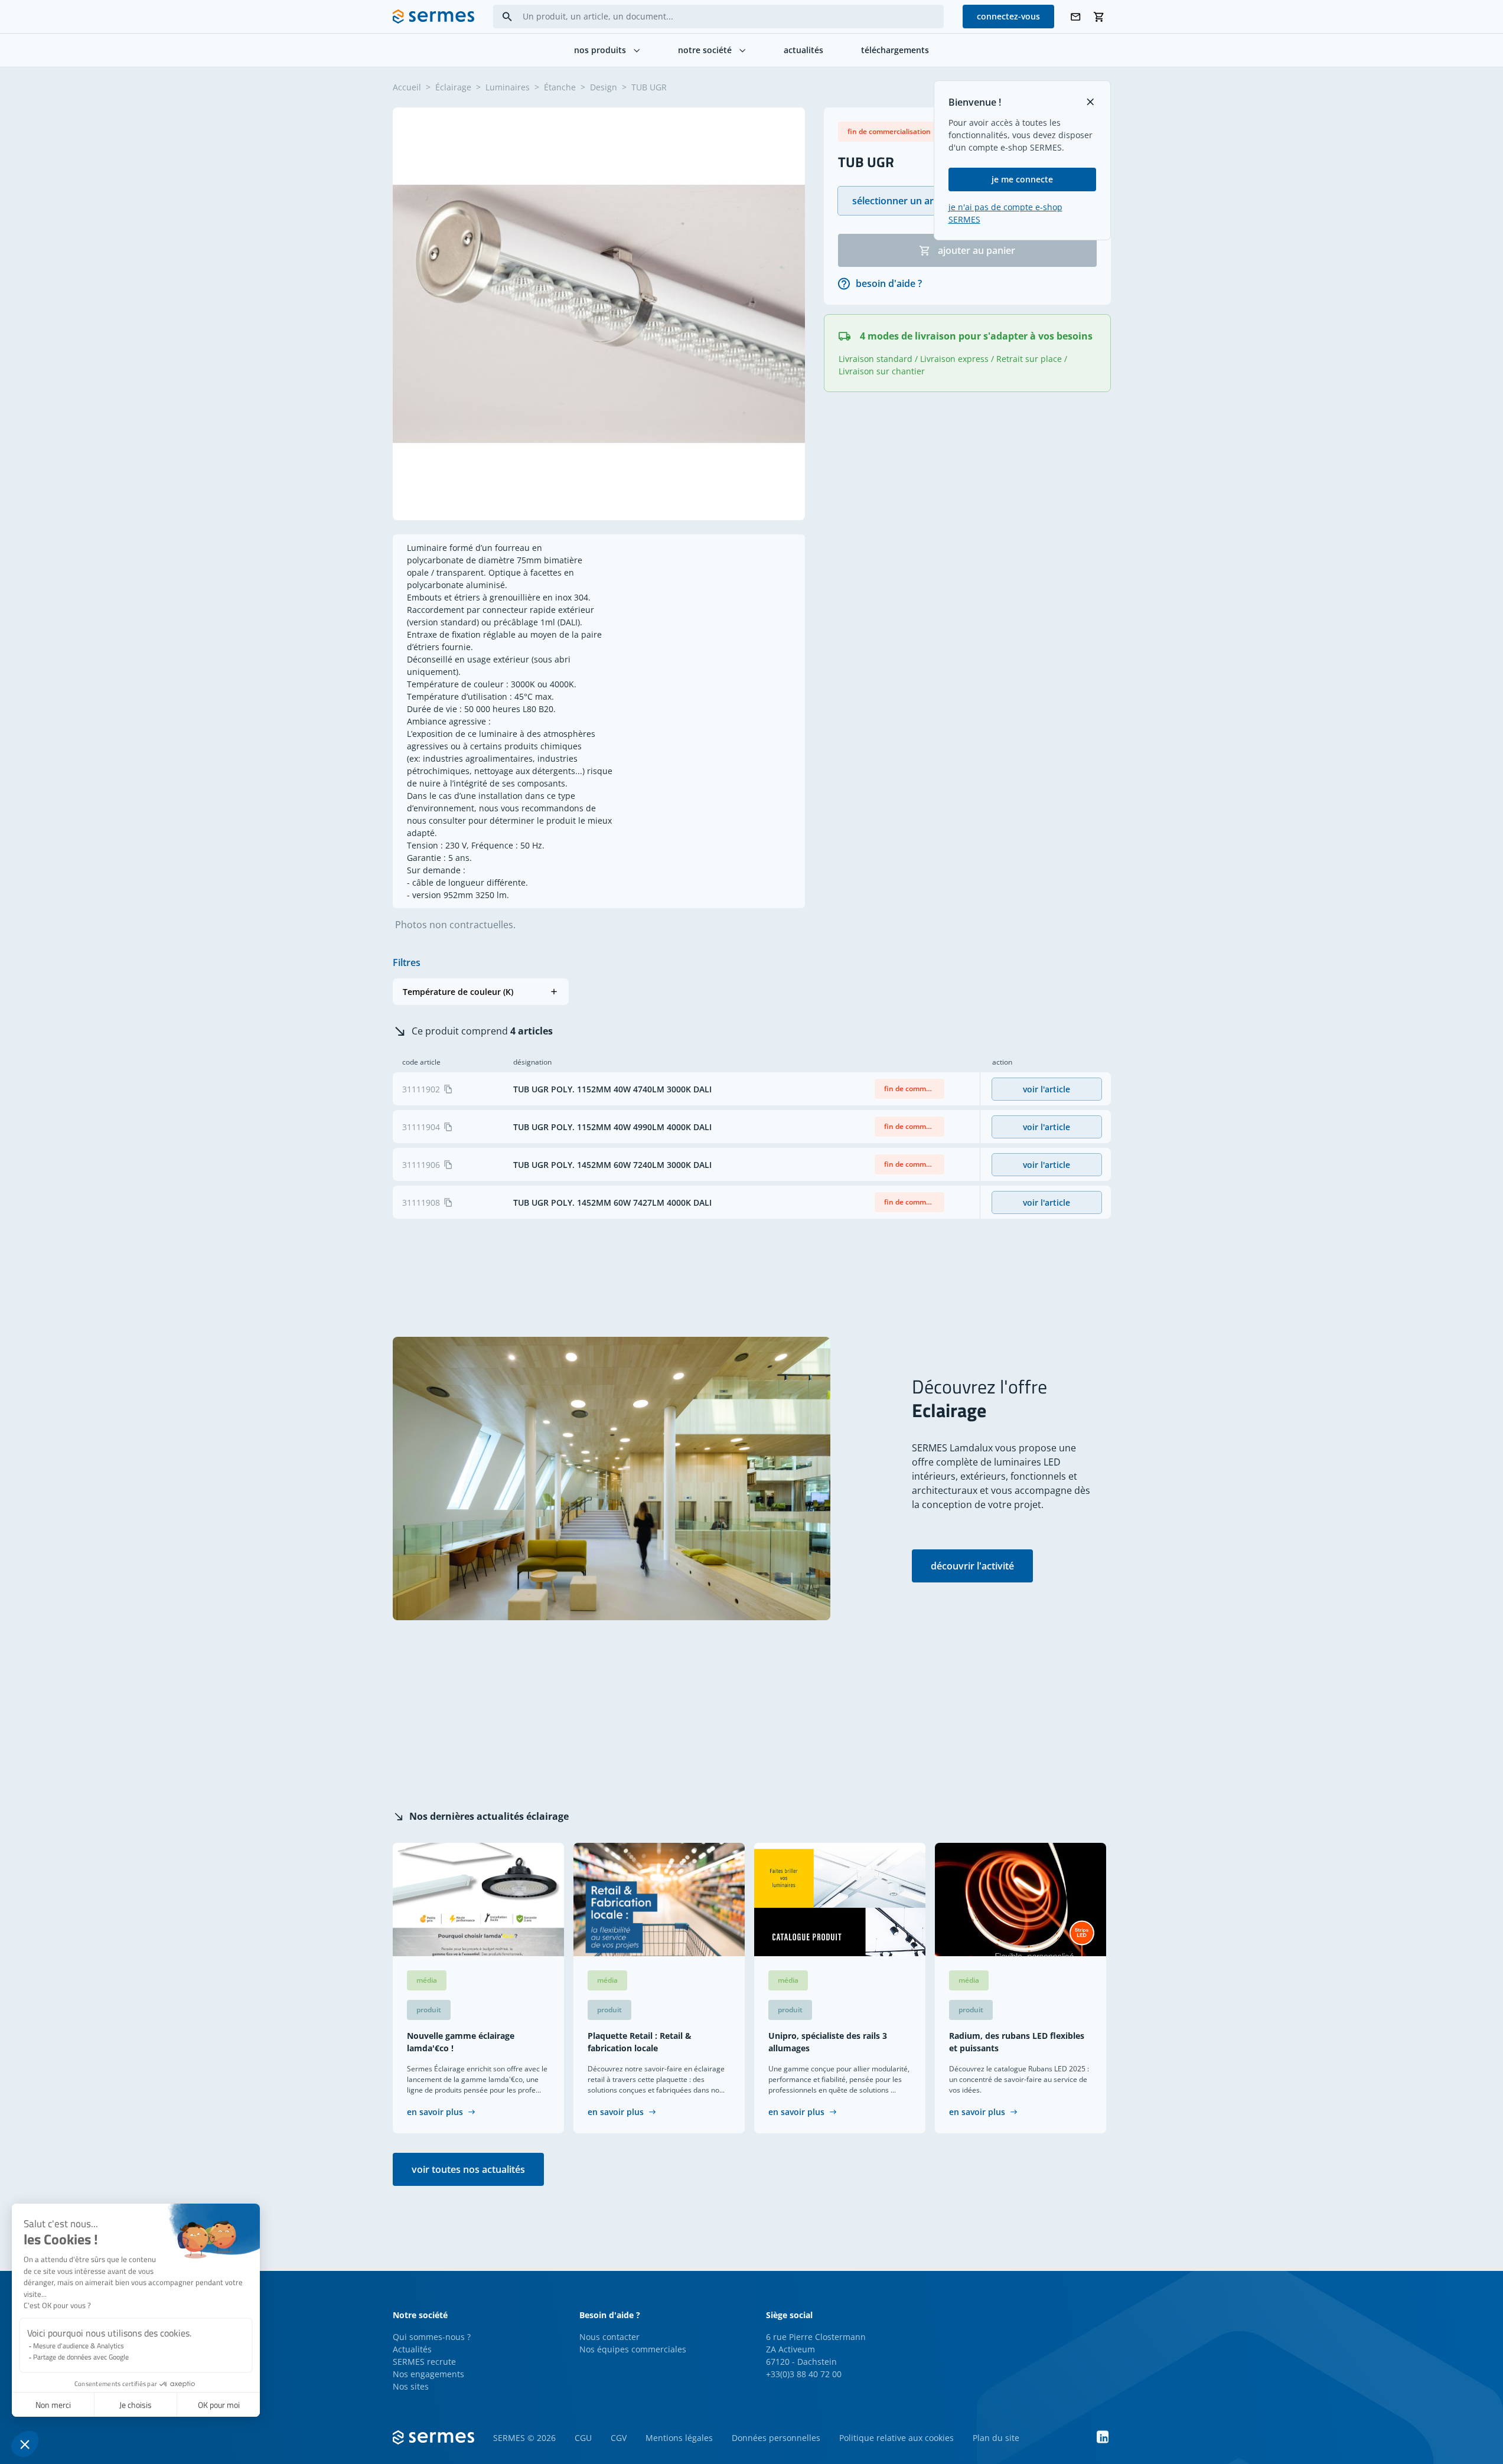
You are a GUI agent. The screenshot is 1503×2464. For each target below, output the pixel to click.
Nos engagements (428, 2374)
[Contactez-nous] (1075, 17)
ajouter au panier (977, 250)
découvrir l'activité (972, 1566)
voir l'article (1046, 1089)
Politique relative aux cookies (896, 2438)
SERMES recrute (424, 2362)
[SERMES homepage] (433, 17)
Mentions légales (679, 2438)
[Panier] (1099, 17)
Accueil (407, 87)
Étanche (560, 87)
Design (604, 87)
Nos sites (411, 2386)
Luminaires (508, 87)
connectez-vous (1008, 16)
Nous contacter (609, 2337)
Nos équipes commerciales (633, 2349)
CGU (583, 2438)
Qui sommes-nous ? (432, 2337)
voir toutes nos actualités (468, 2169)
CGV (619, 2438)
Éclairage (453, 87)
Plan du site (996, 2438)
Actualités (412, 2349)
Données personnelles (776, 2438)
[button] (481, 992)
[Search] (507, 17)
